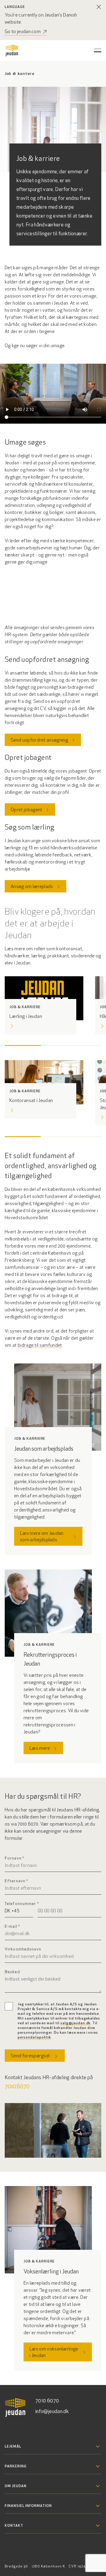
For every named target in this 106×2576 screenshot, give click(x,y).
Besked (12, 1972)
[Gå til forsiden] (12, 50)
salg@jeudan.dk (75, 2023)
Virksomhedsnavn (23, 1949)
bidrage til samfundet (40, 1346)
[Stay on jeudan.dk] (99, 7)
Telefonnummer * (22, 1904)
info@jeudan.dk (52, 2412)
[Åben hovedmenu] (98, 50)
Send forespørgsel (30, 2056)
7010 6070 (17, 2087)
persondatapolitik (34, 2038)
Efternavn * (16, 1881)
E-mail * (12, 1927)
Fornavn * (14, 1858)
